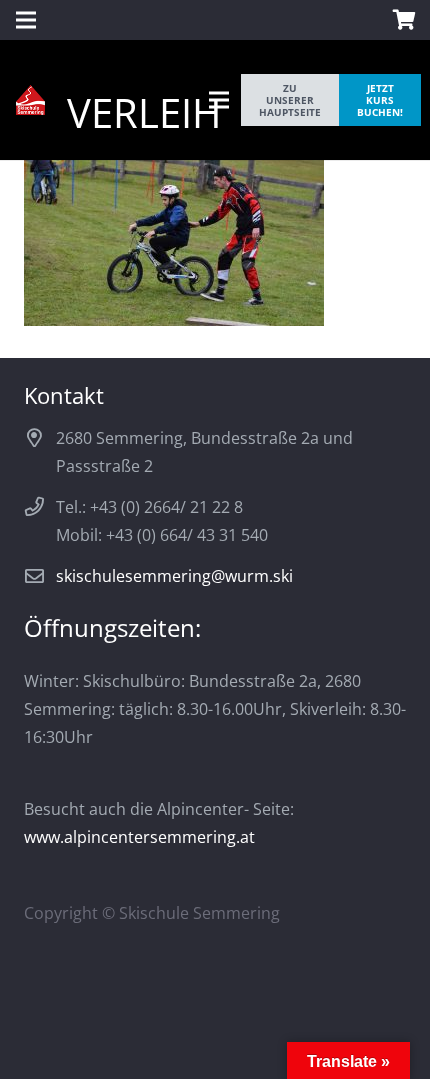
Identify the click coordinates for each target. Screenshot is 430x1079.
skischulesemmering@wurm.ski (174, 576)
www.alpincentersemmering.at (139, 837)
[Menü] (219, 100)
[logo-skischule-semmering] (30, 100)
